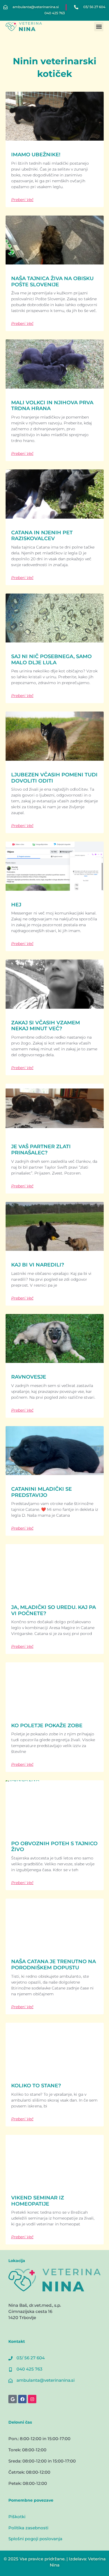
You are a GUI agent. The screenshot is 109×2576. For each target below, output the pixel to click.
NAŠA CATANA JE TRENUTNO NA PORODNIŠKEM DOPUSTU (54, 1965)
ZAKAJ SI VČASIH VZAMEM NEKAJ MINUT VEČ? (46, 1026)
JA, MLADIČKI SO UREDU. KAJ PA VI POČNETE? (54, 1610)
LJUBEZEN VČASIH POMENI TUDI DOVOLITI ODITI (54, 778)
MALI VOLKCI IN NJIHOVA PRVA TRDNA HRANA (52, 406)
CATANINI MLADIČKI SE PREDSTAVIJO (42, 1492)
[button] (99, 27)
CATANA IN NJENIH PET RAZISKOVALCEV (42, 536)
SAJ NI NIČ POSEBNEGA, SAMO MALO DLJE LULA (51, 660)
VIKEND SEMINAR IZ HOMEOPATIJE (38, 2201)
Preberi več (22, 200)
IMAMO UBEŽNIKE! (36, 155)
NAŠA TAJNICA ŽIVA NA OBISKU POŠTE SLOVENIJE (52, 282)
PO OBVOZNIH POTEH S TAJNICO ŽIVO (54, 1847)
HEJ (16, 905)
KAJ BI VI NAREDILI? (38, 1265)
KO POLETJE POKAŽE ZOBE (47, 1726)
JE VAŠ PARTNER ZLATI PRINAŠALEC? (41, 1150)
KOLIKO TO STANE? (36, 2086)
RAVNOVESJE (29, 1377)
